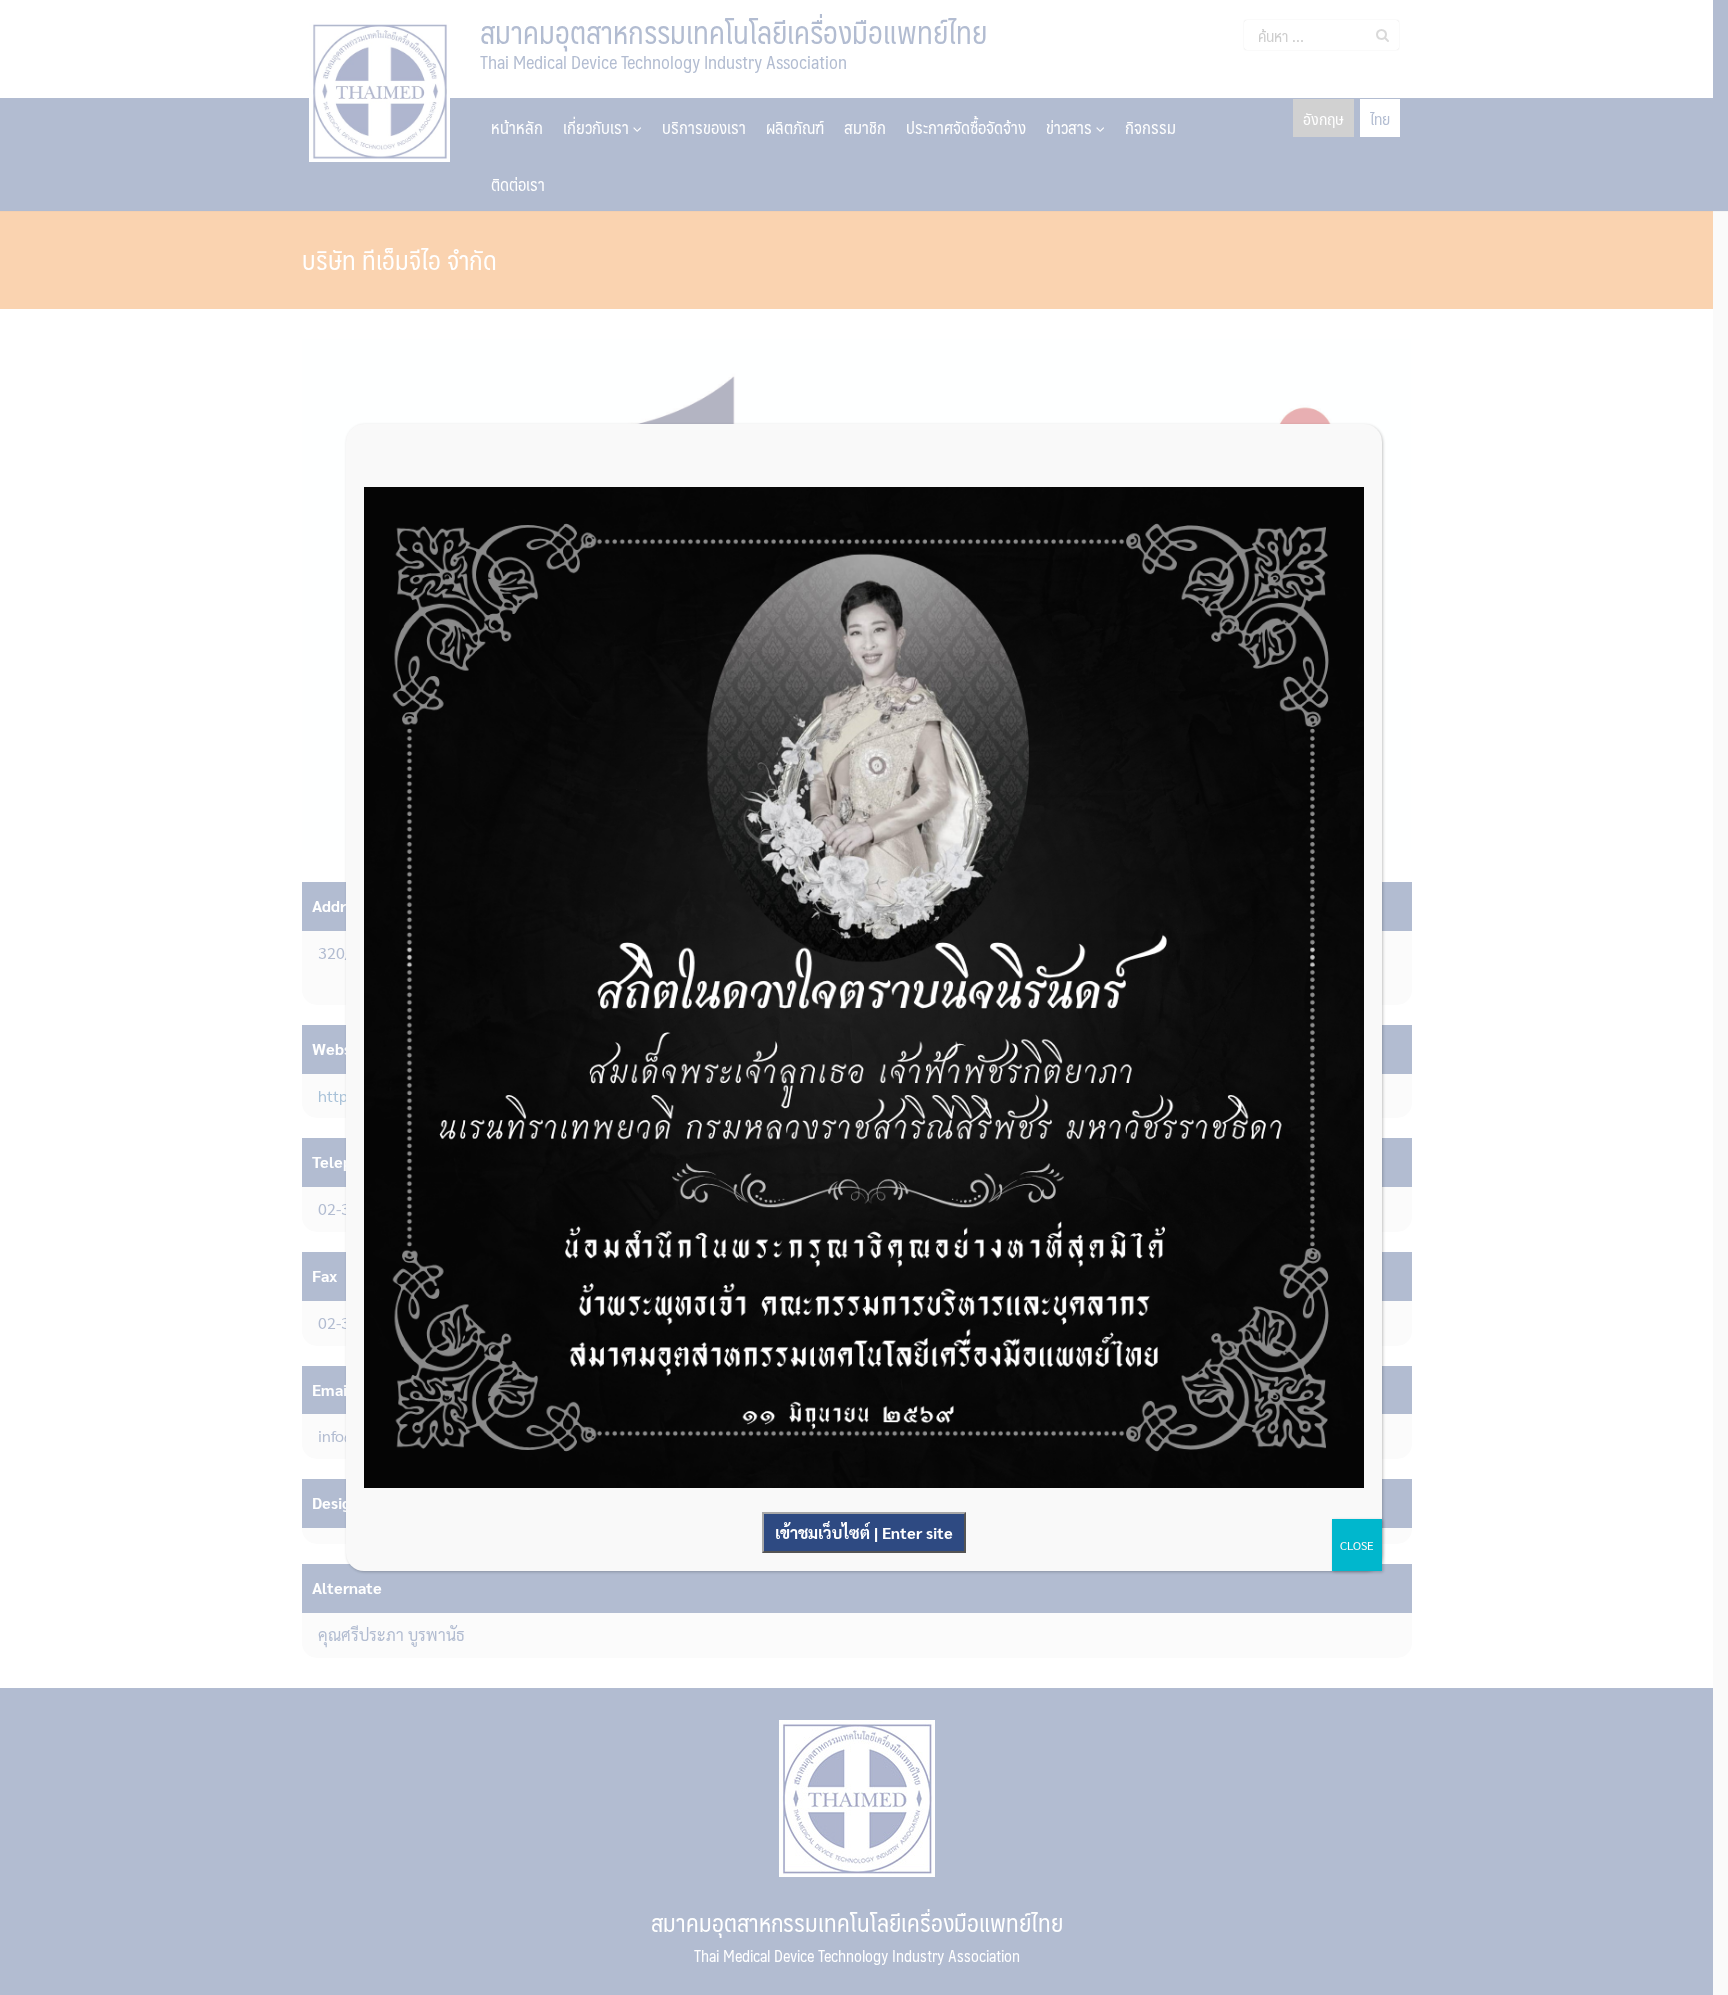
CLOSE (1357, 1545)
